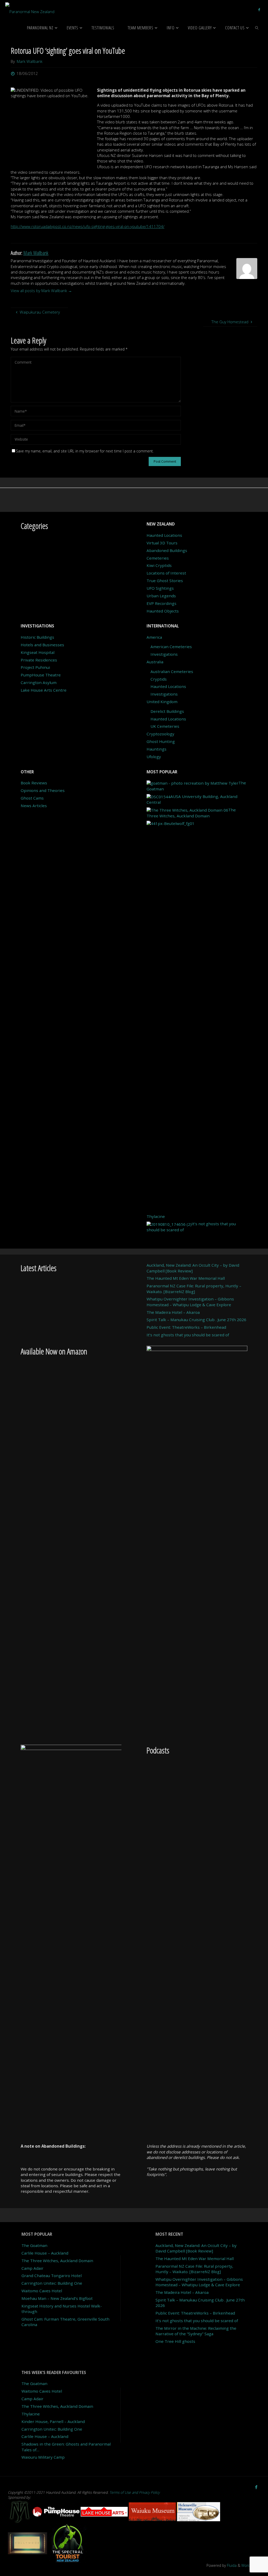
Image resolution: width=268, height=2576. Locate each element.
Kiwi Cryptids (159, 565)
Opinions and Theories (43, 790)
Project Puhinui (35, 667)
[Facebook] (259, 9)
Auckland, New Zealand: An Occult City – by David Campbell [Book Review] (196, 2248)
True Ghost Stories (165, 581)
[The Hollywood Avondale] (28, 2543)
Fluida (231, 2565)
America (154, 637)
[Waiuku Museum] (153, 2511)
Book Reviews (34, 783)
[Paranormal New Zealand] (30, 9)
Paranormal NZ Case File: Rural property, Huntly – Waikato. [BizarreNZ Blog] (194, 1289)
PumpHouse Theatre (41, 675)
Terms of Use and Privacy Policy (135, 2492)
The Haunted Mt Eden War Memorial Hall (186, 1278)
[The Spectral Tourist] (68, 2543)
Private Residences (39, 660)
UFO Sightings (160, 588)
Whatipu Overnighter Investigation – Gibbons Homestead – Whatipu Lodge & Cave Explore (190, 1302)
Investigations (164, 654)
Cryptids (159, 679)
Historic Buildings (37, 637)
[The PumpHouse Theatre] (57, 2511)
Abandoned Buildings (167, 550)
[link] (257, 28)
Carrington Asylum (39, 682)
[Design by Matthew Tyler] (20, 2511)
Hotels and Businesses (42, 645)
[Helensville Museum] (199, 2511)
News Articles (34, 806)
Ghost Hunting (161, 741)
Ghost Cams (32, 798)
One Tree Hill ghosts (175, 2341)
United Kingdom (162, 702)
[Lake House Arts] (105, 2511)
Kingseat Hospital (38, 652)
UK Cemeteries (165, 726)
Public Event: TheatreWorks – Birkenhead (186, 1327)
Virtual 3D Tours (162, 543)
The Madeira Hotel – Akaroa (173, 1312)
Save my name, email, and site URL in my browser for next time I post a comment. (85, 451)
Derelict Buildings (167, 711)
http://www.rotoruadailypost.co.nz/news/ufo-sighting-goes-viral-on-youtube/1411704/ (88, 226)
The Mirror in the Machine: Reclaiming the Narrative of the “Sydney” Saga (196, 2331)
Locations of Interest (166, 573)
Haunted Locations (164, 535)
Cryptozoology (160, 734)
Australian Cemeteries (172, 671)
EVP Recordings (161, 603)
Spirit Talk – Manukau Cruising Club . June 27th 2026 (196, 1320)
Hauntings (157, 749)
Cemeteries (158, 558)
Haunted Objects (163, 611)
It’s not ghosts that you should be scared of (188, 1335)
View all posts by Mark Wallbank (41, 291)
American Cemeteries (171, 647)
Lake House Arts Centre (44, 690)
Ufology (154, 757)
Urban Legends (161, 596)
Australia (155, 662)
